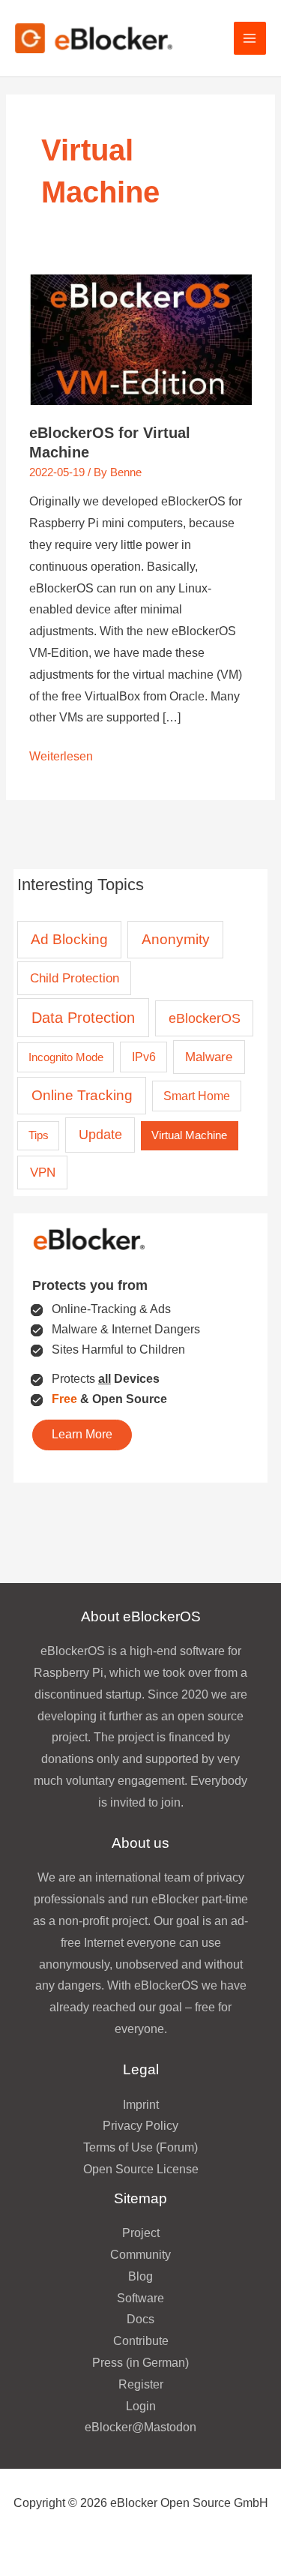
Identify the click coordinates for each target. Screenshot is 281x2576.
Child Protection (75, 978)
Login (141, 2406)
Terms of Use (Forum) (140, 2147)
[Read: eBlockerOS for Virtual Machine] (140, 339)
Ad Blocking (69, 939)
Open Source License (141, 2169)
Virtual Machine (189, 1135)
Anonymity (176, 939)
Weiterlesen (61, 759)
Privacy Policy (140, 2126)
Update (100, 1135)
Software (140, 2298)
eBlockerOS (205, 1018)
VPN (43, 1173)
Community (140, 2255)
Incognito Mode (66, 1057)
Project (141, 2233)
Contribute (141, 2341)
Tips (39, 1135)
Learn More (82, 1434)
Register (141, 2384)
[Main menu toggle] (250, 38)
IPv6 (144, 1057)
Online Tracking (82, 1095)
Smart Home (197, 1096)
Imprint (141, 2105)
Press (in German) (140, 2363)
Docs (140, 2319)
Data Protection (83, 1018)
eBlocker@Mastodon (140, 2427)
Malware (209, 1057)
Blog (140, 2276)
